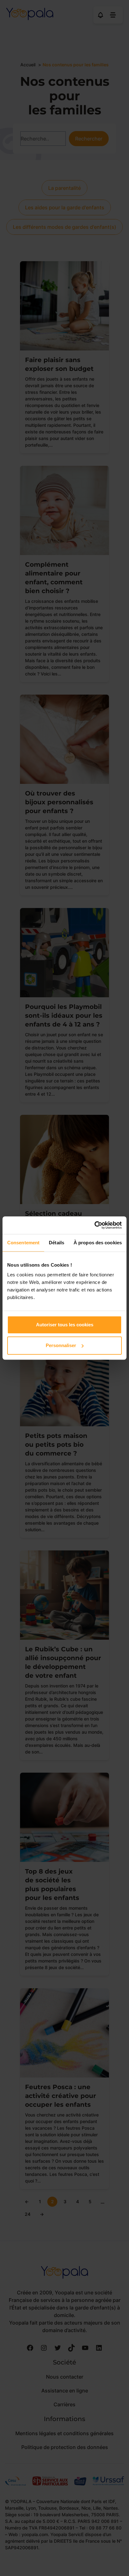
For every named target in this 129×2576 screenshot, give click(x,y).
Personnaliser (61, 1345)
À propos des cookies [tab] (98, 1243)
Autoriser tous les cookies (65, 1325)
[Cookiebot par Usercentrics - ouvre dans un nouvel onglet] (94, 1225)
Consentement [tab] (23, 1243)
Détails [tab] (57, 1243)
